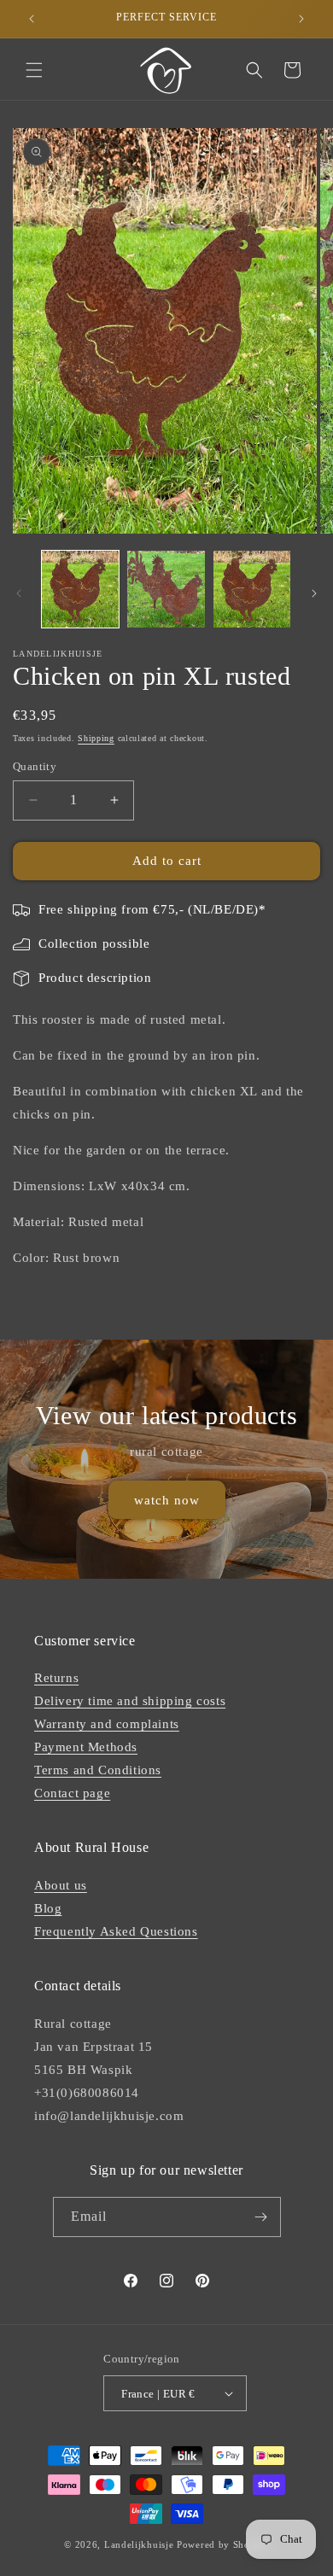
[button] (34, 70)
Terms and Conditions (98, 1770)
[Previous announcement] (32, 19)
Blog (48, 1908)
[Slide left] (19, 593)
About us (61, 1885)
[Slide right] (314, 593)
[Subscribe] (261, 2217)
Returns (56, 1678)
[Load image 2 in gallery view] (166, 589)
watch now (167, 1500)
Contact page (72, 1793)
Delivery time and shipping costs (130, 1701)
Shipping (96, 738)
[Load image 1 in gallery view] (80, 589)
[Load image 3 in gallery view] (252, 589)
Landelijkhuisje (139, 2544)
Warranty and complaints (107, 1724)
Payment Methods (86, 1747)
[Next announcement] (301, 19)
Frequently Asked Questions (116, 1931)
